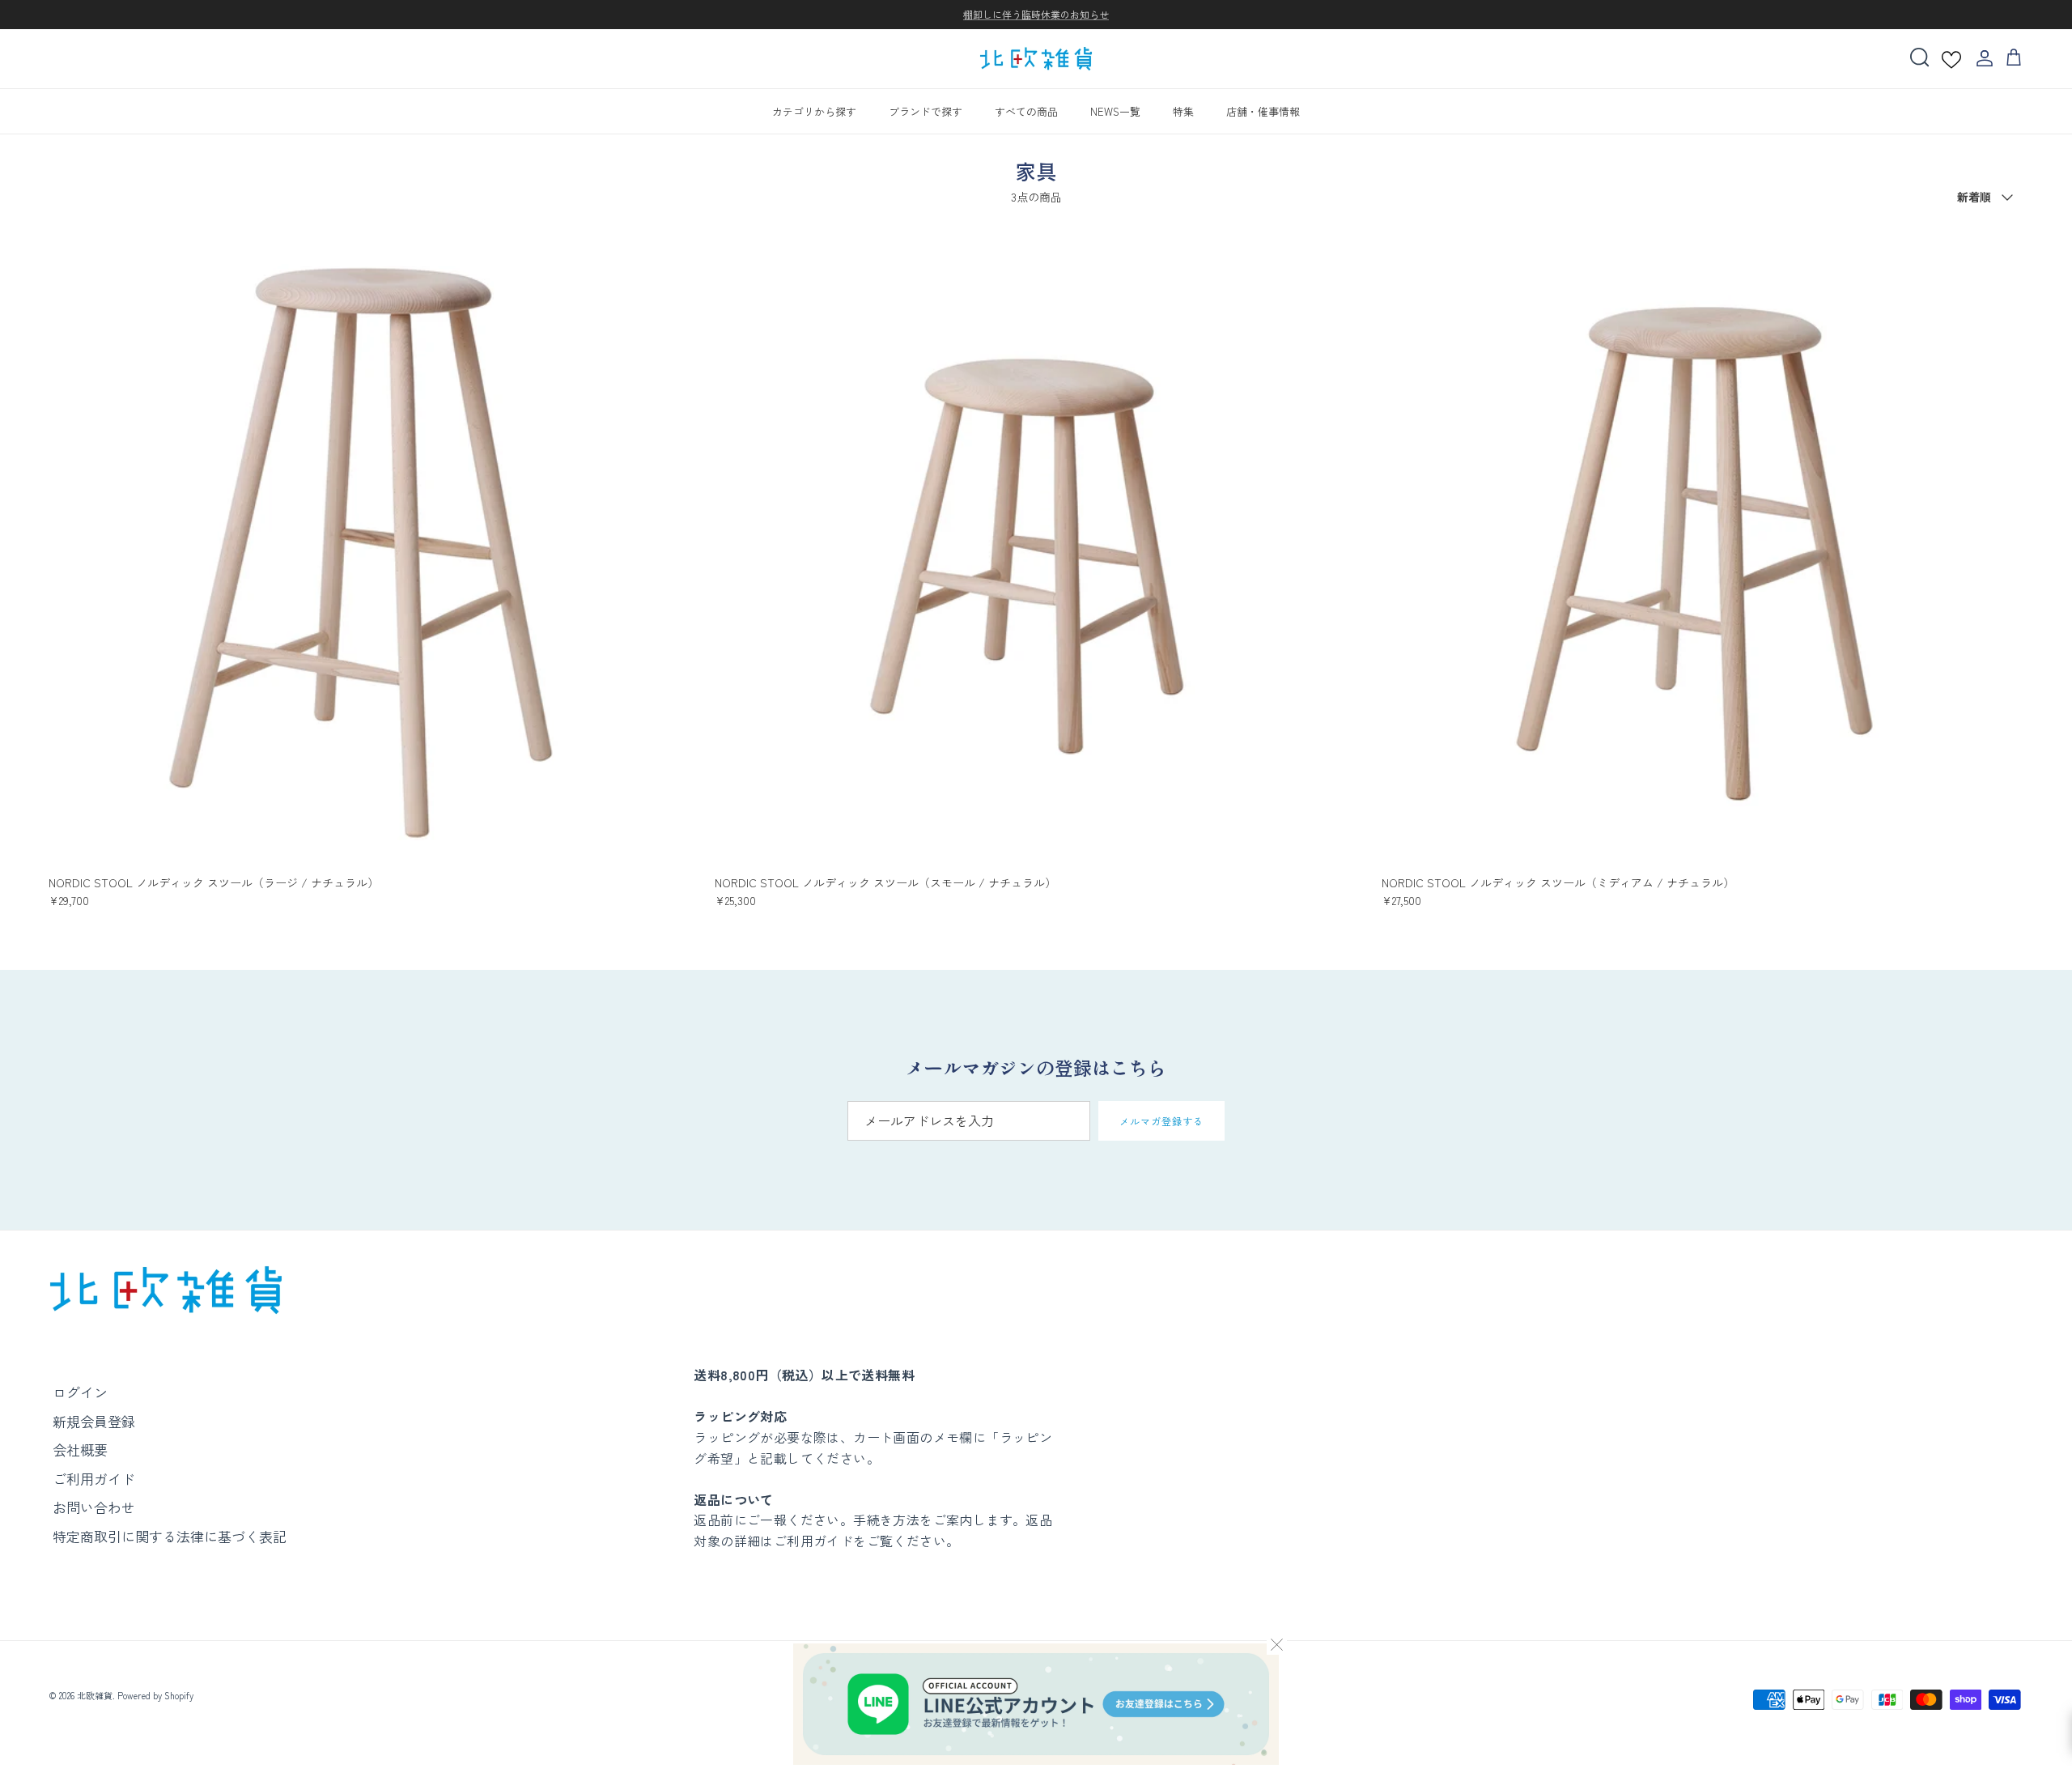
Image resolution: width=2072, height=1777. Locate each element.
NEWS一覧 (1115, 111)
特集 (1183, 111)
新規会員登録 (94, 1421)
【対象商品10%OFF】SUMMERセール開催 (1036, 15)
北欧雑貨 (95, 1695)
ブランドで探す (926, 111)
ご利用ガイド (94, 1479)
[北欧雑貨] (1036, 59)
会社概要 (80, 1450)
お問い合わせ (94, 1507)
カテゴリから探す (814, 111)
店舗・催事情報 (1263, 111)
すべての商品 (1026, 111)
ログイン (80, 1392)
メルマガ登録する (1161, 1121)
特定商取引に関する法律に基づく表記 (170, 1536)
